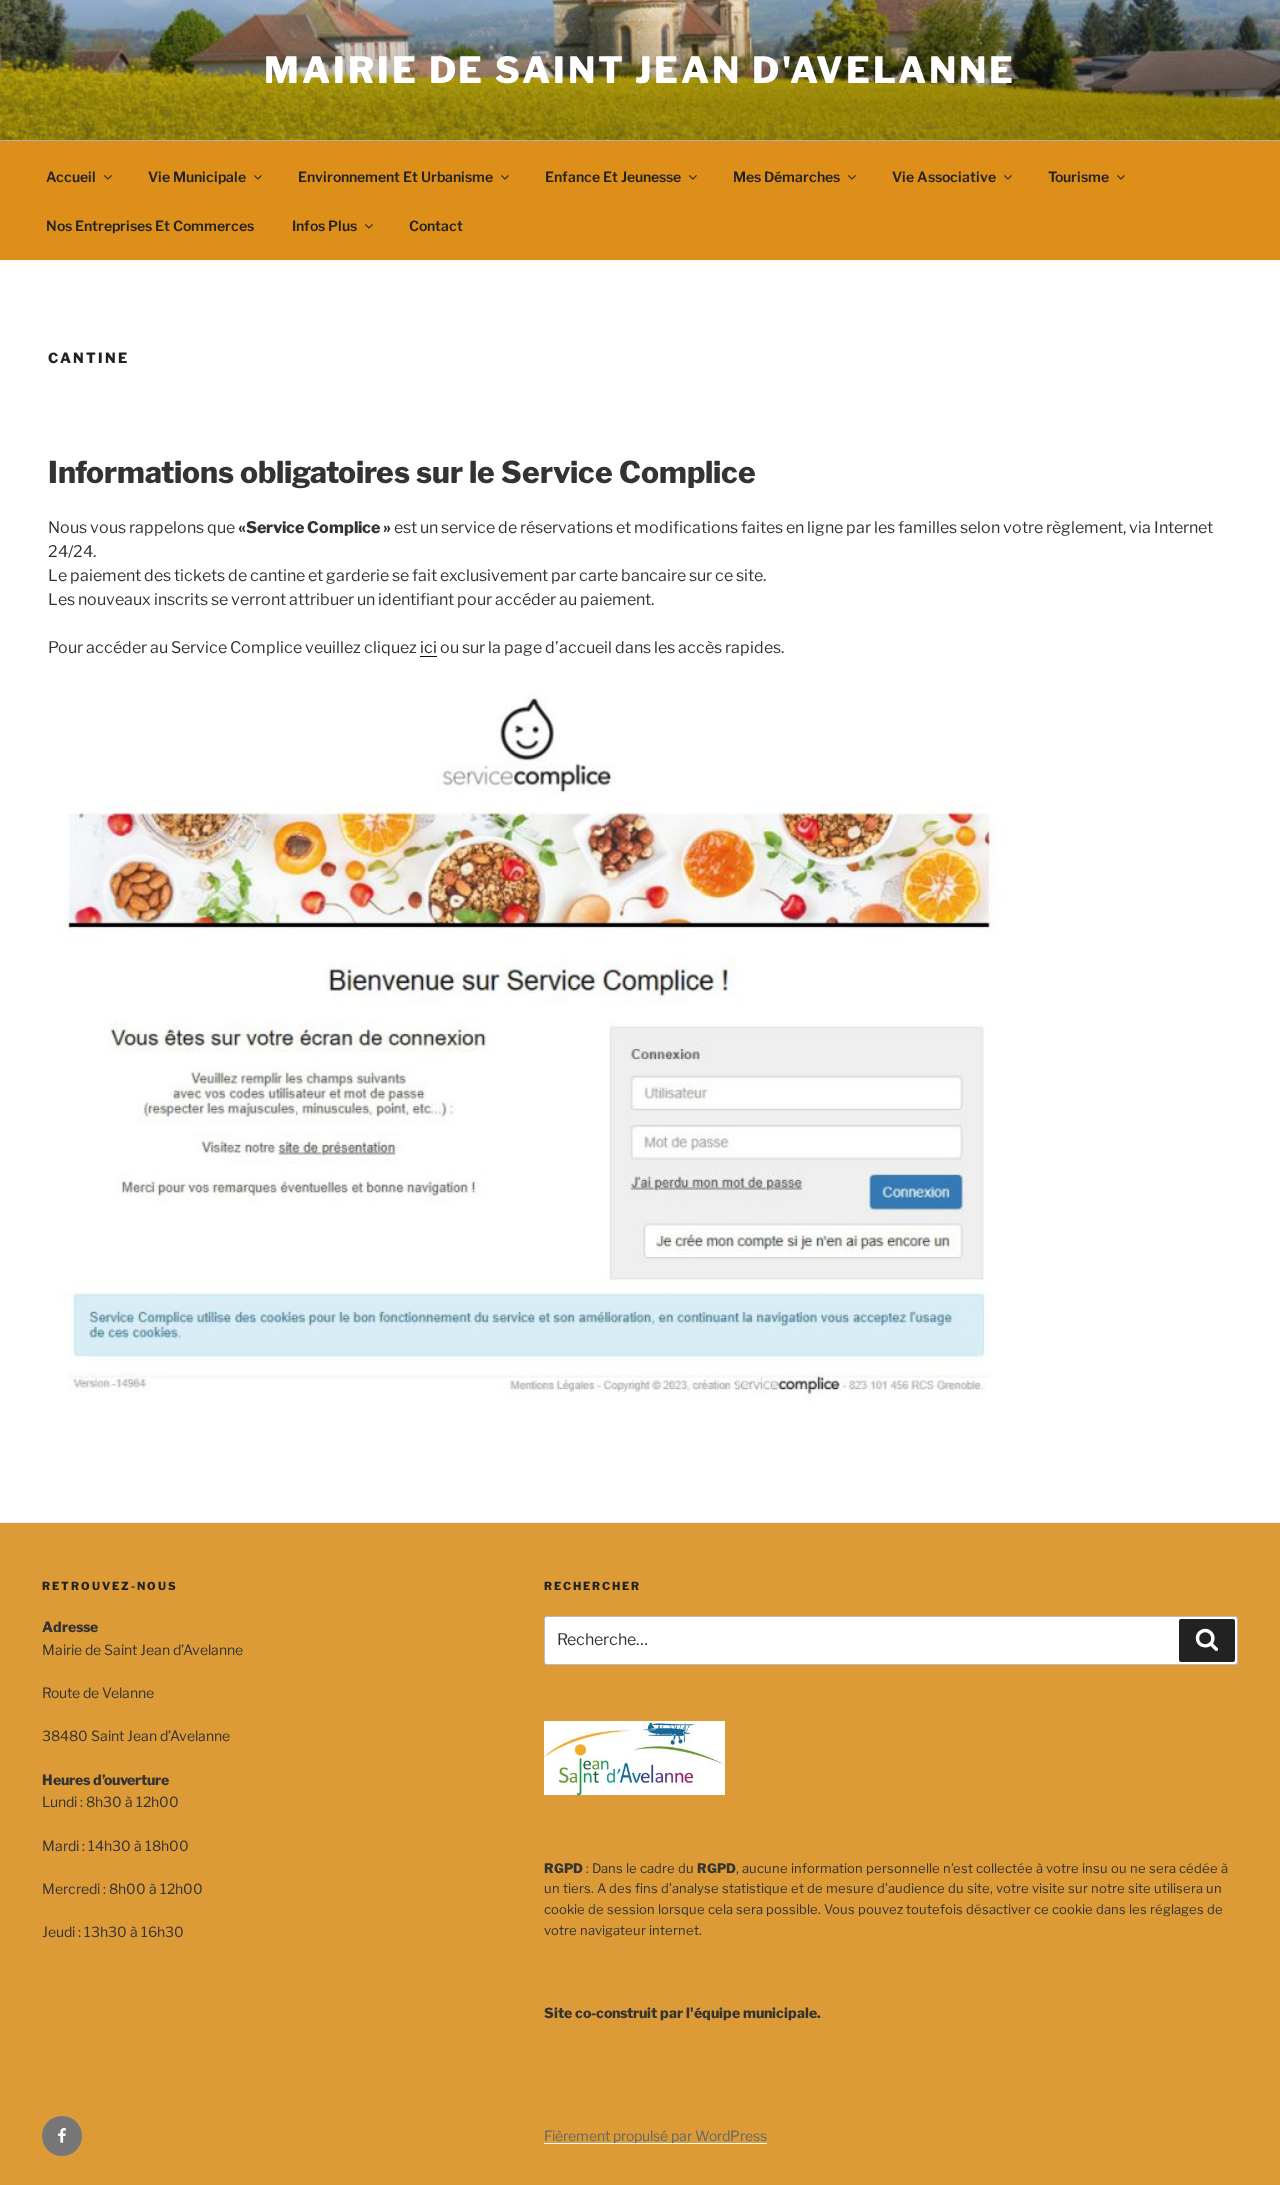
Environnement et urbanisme (395, 176)
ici (428, 647)
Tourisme (1078, 176)
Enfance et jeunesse (613, 176)
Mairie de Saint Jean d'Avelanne (639, 70)
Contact (436, 225)
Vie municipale (197, 176)
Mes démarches (786, 176)
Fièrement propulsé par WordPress (655, 2135)
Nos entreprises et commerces (150, 225)
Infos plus (324, 225)
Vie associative (944, 176)
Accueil (71, 176)
